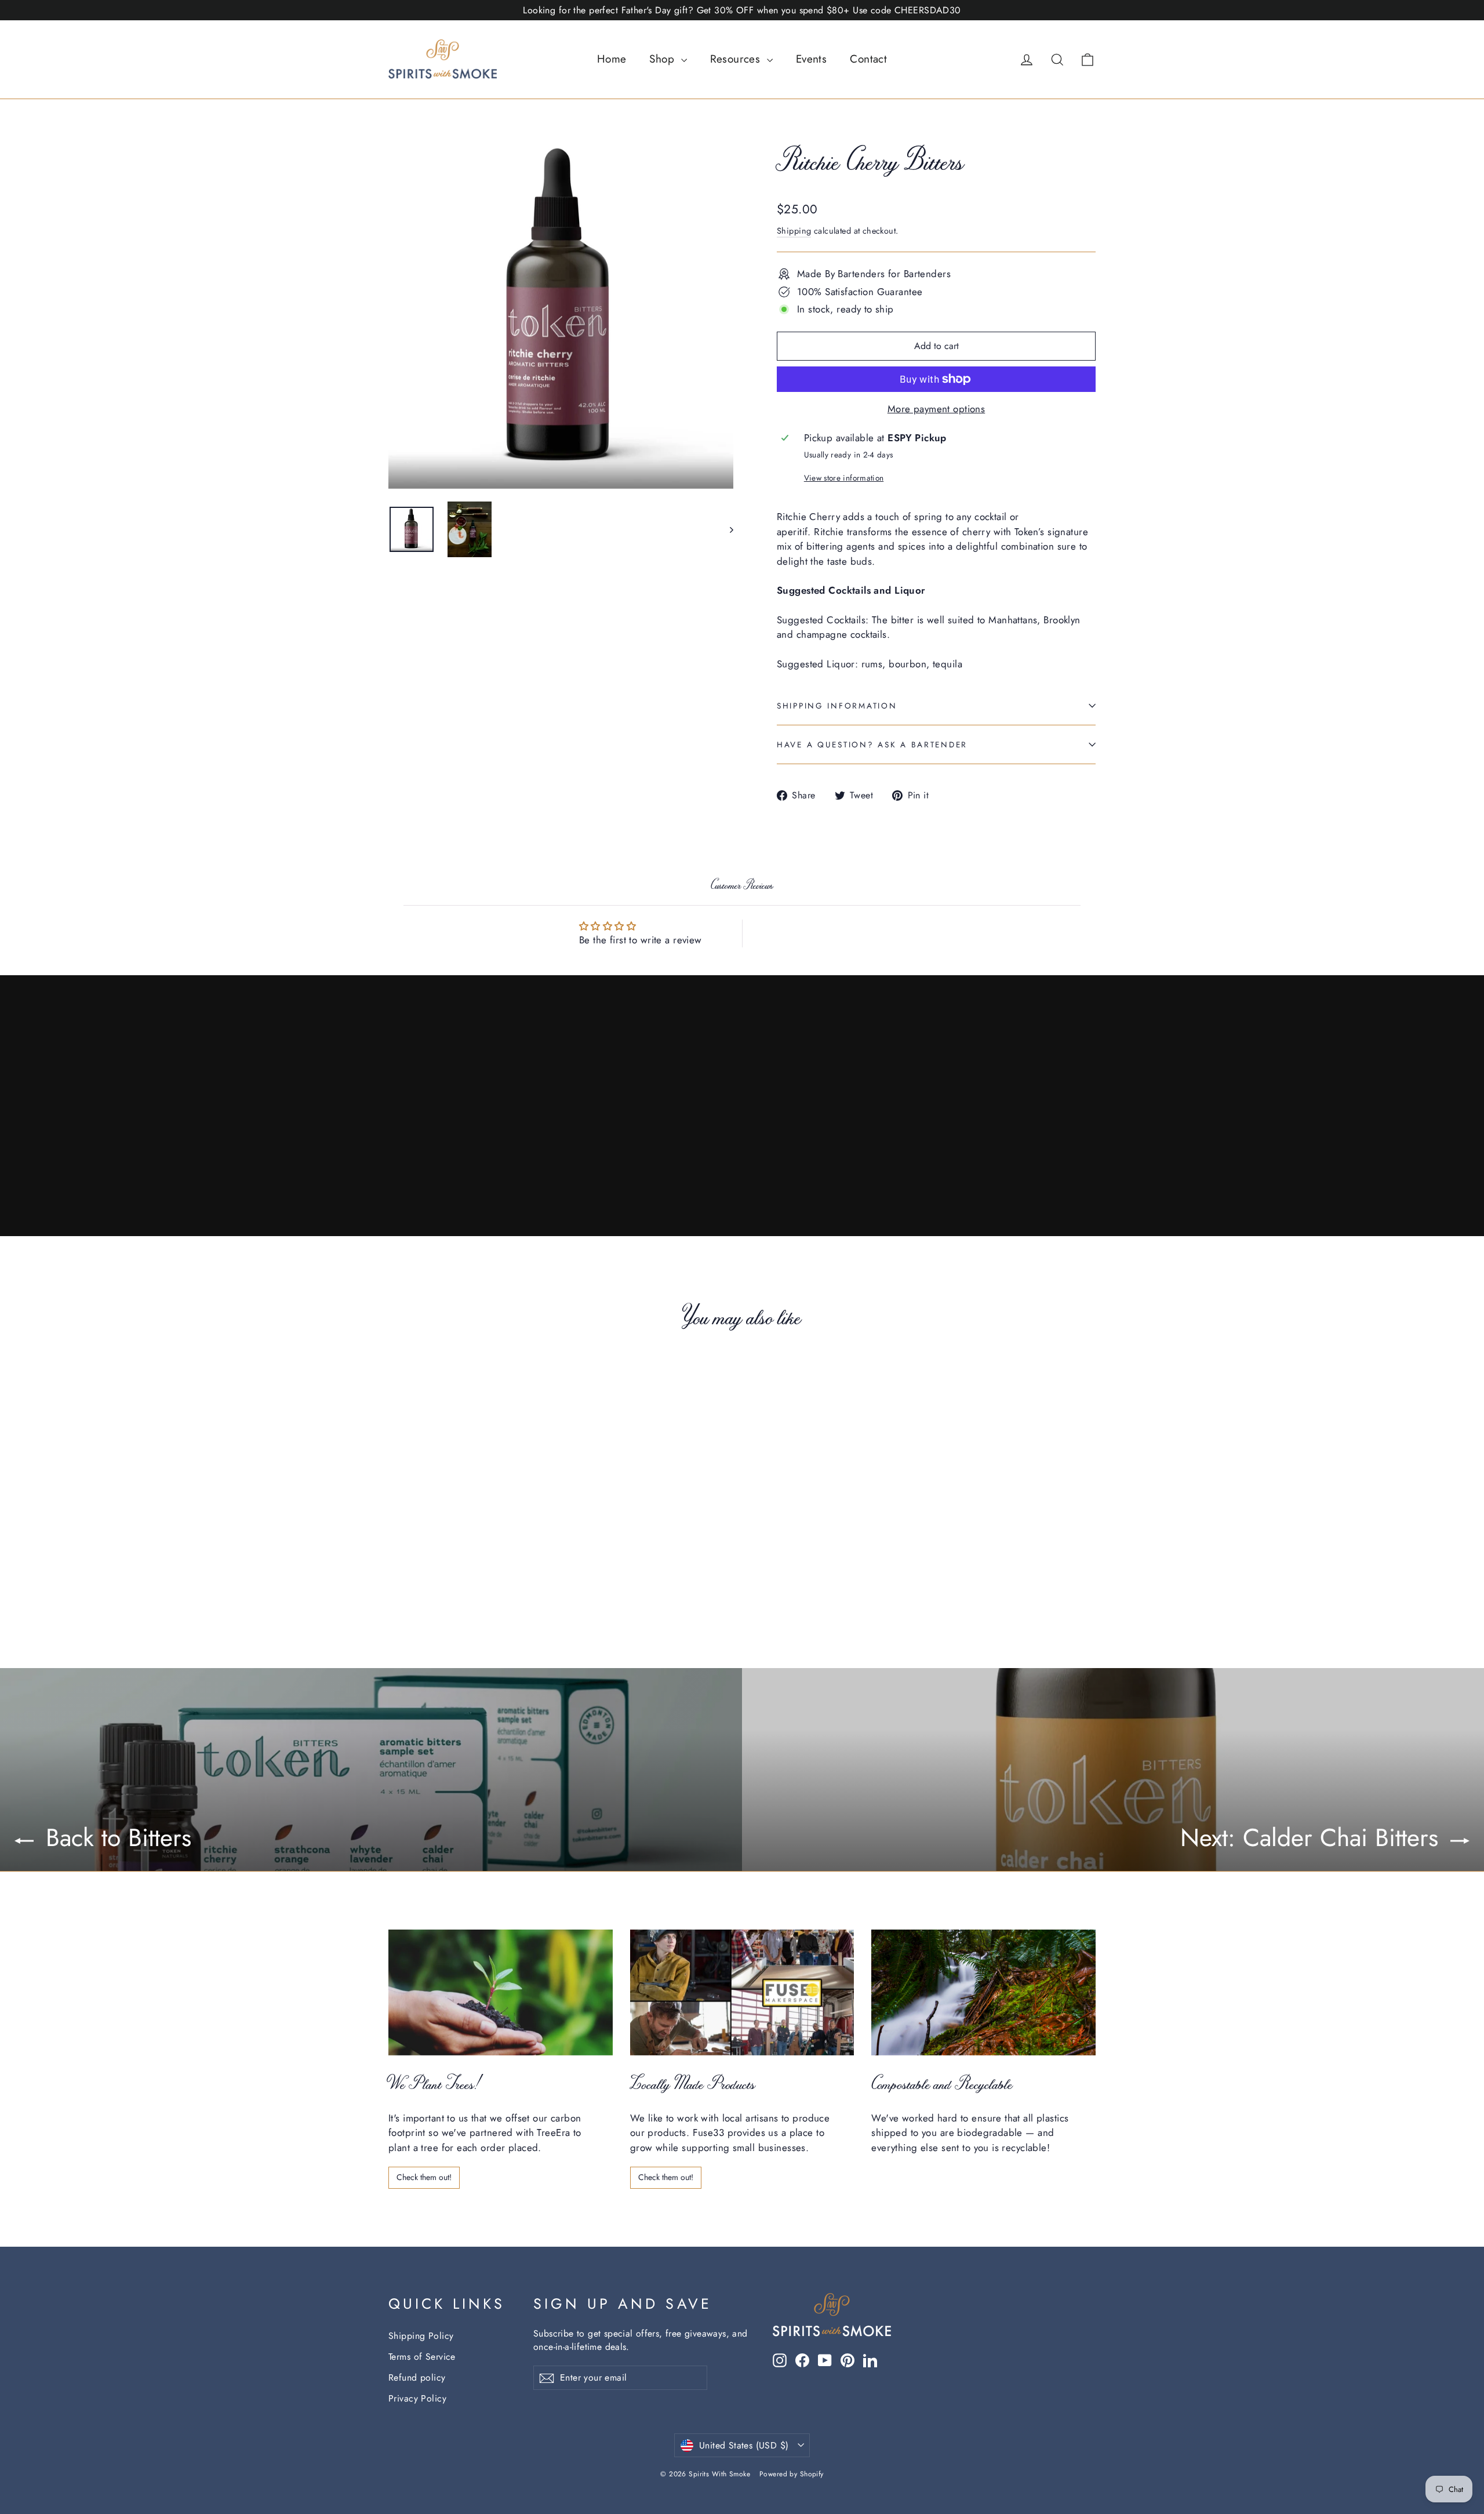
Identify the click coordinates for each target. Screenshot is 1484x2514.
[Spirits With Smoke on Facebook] (802, 2360)
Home (612, 59)
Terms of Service (422, 2357)
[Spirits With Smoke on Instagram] (780, 2360)
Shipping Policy (421, 2336)
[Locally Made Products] (742, 1992)
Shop (663, 59)
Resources (737, 59)
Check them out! (424, 2177)
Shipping (794, 231)
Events (812, 59)
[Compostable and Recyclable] (983, 1992)
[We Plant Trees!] (501, 1992)
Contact (868, 59)
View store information (844, 478)
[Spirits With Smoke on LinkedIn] (870, 2360)
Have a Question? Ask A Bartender (872, 744)
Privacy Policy (417, 2398)
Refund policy (417, 2377)
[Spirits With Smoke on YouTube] (825, 2360)
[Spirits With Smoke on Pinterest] (848, 2360)
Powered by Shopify (792, 2474)
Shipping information (837, 706)
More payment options (936, 409)
